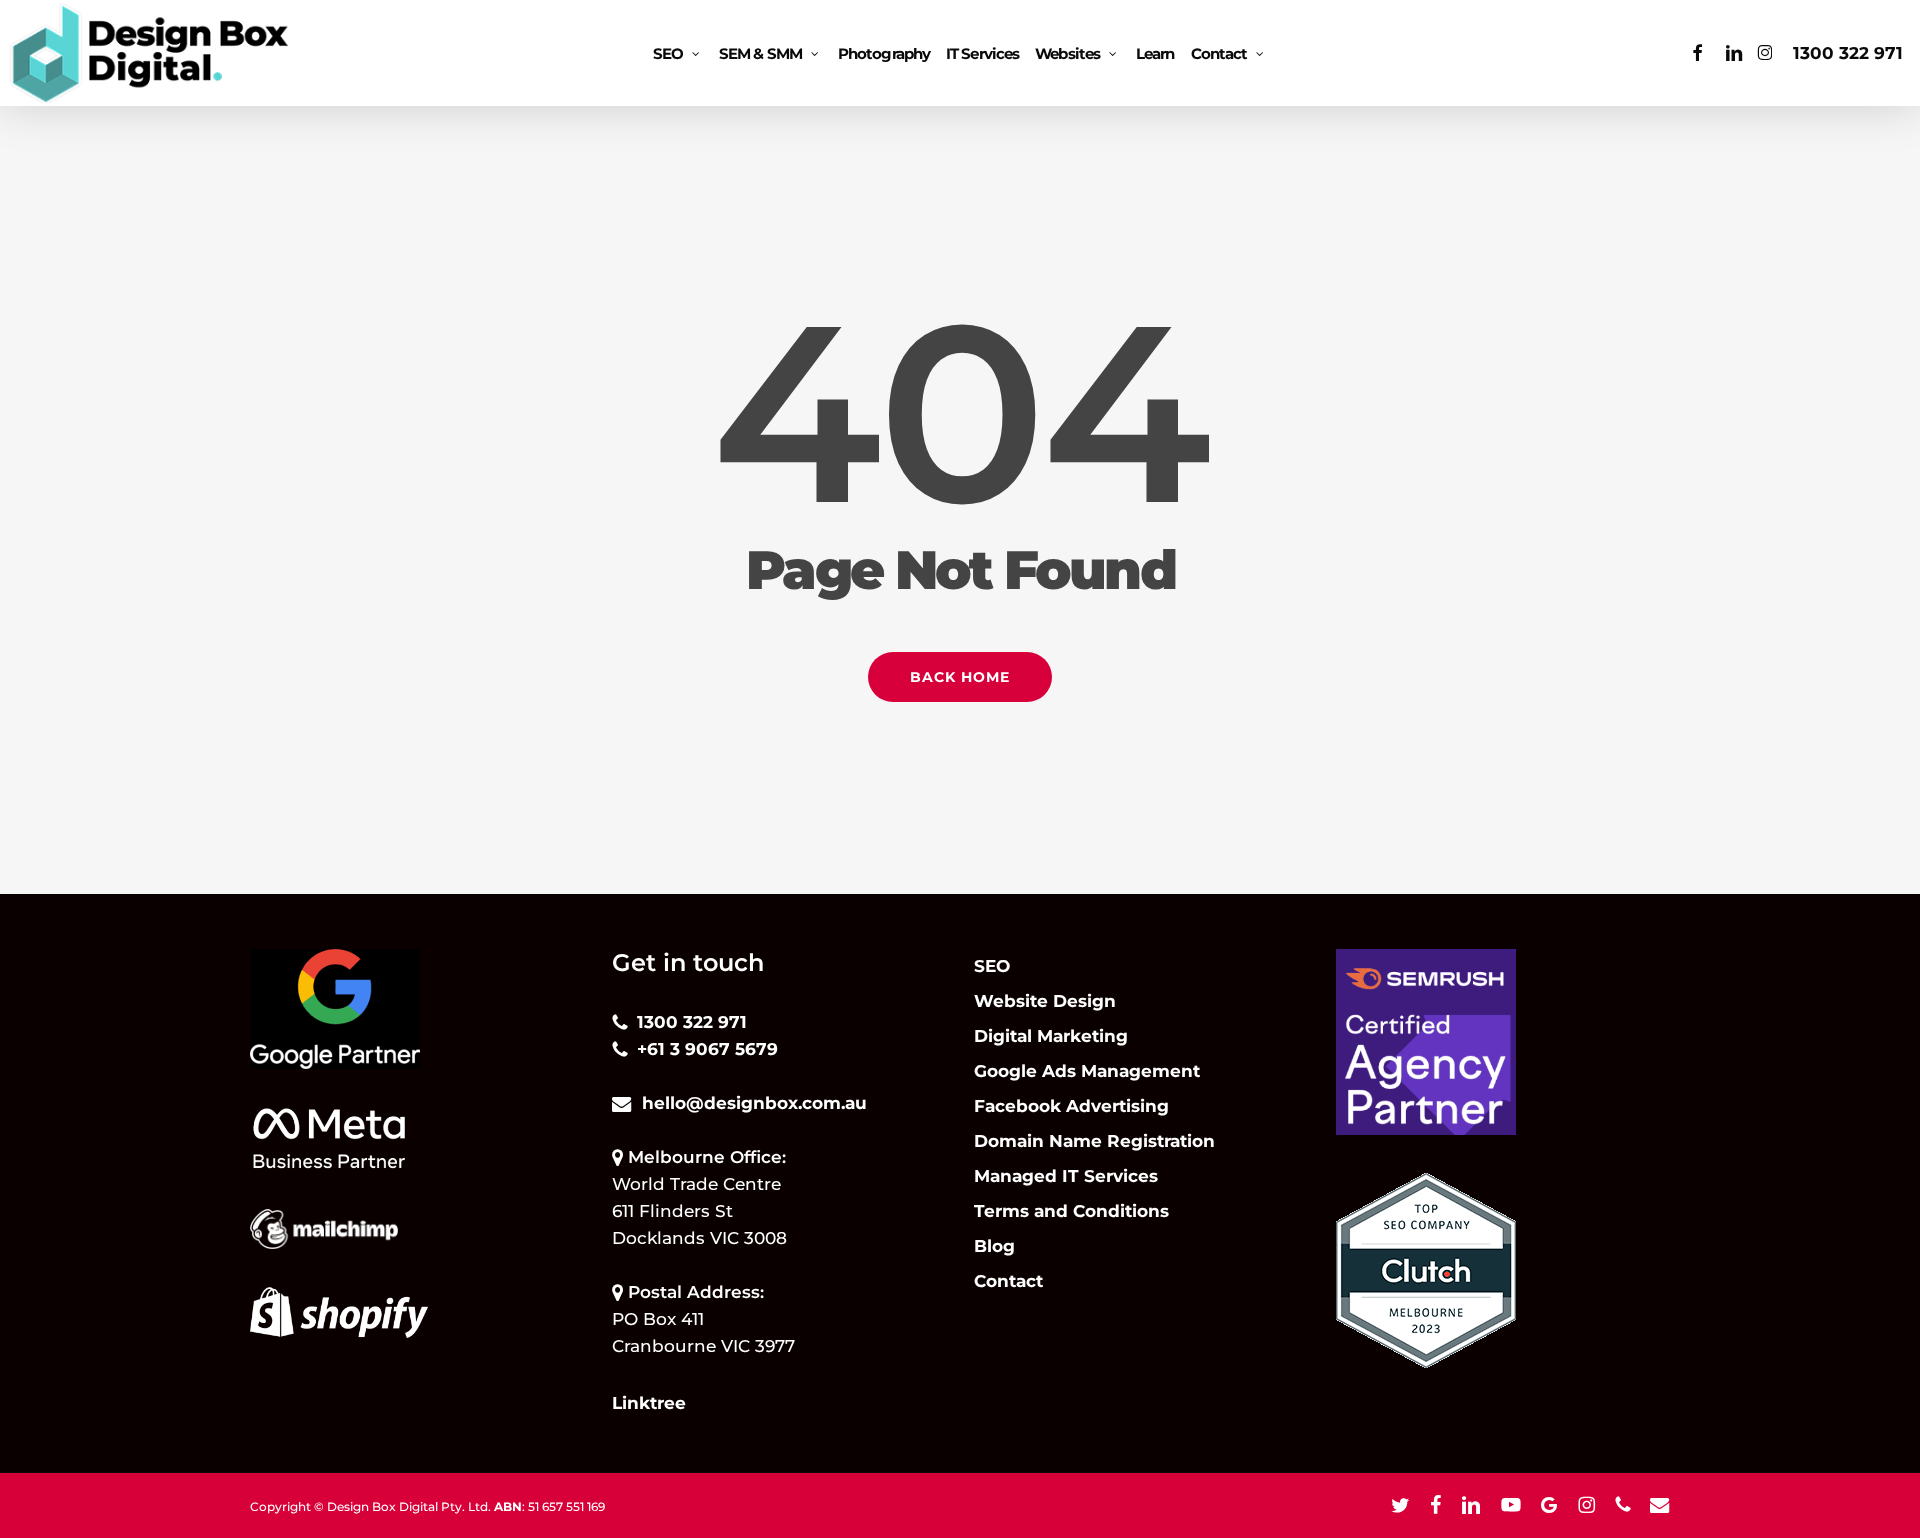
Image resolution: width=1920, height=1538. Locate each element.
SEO (992, 966)
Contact (1008, 1281)
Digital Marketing (1051, 1036)
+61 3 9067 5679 (707, 1049)
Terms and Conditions (1071, 1211)
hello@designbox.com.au (754, 1103)
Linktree (649, 1403)
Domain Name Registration (1094, 1141)
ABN (508, 1506)
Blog (994, 1246)
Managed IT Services (1066, 1176)
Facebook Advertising (1071, 1106)
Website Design (1045, 1001)
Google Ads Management (1087, 1071)
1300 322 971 (1848, 53)
